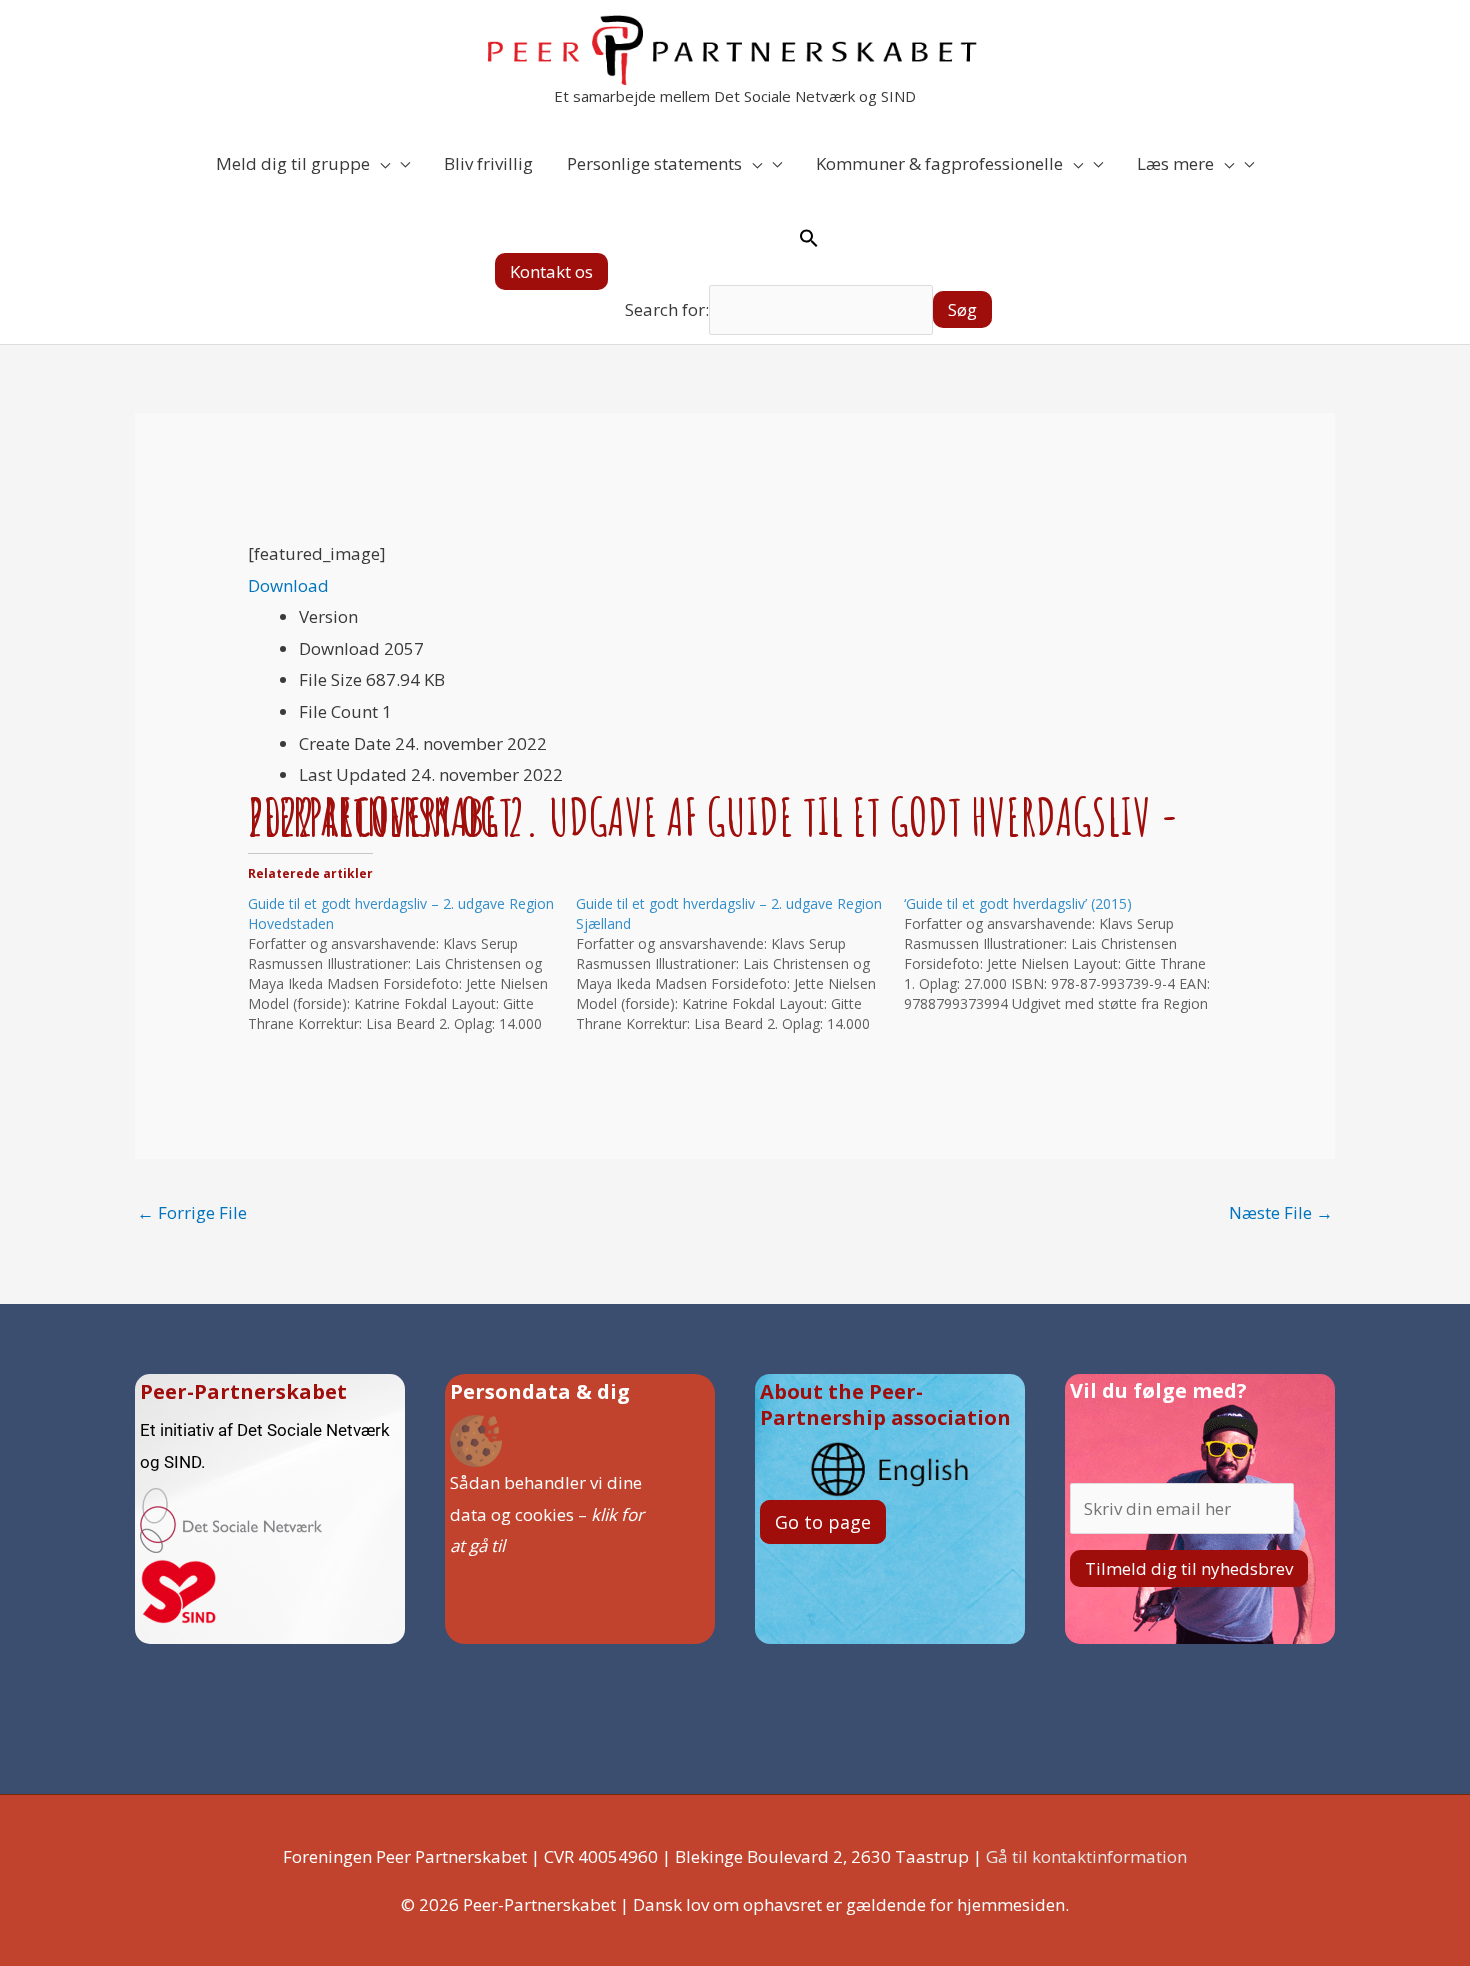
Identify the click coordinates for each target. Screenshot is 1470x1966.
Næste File (1281, 1212)
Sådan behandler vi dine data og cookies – (547, 1514)
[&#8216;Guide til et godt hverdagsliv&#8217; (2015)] (1068, 954)
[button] (551, 271)
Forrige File (192, 1212)
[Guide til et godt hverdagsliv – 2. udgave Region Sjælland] (740, 964)
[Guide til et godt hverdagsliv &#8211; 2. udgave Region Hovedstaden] (412, 964)
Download (288, 585)
